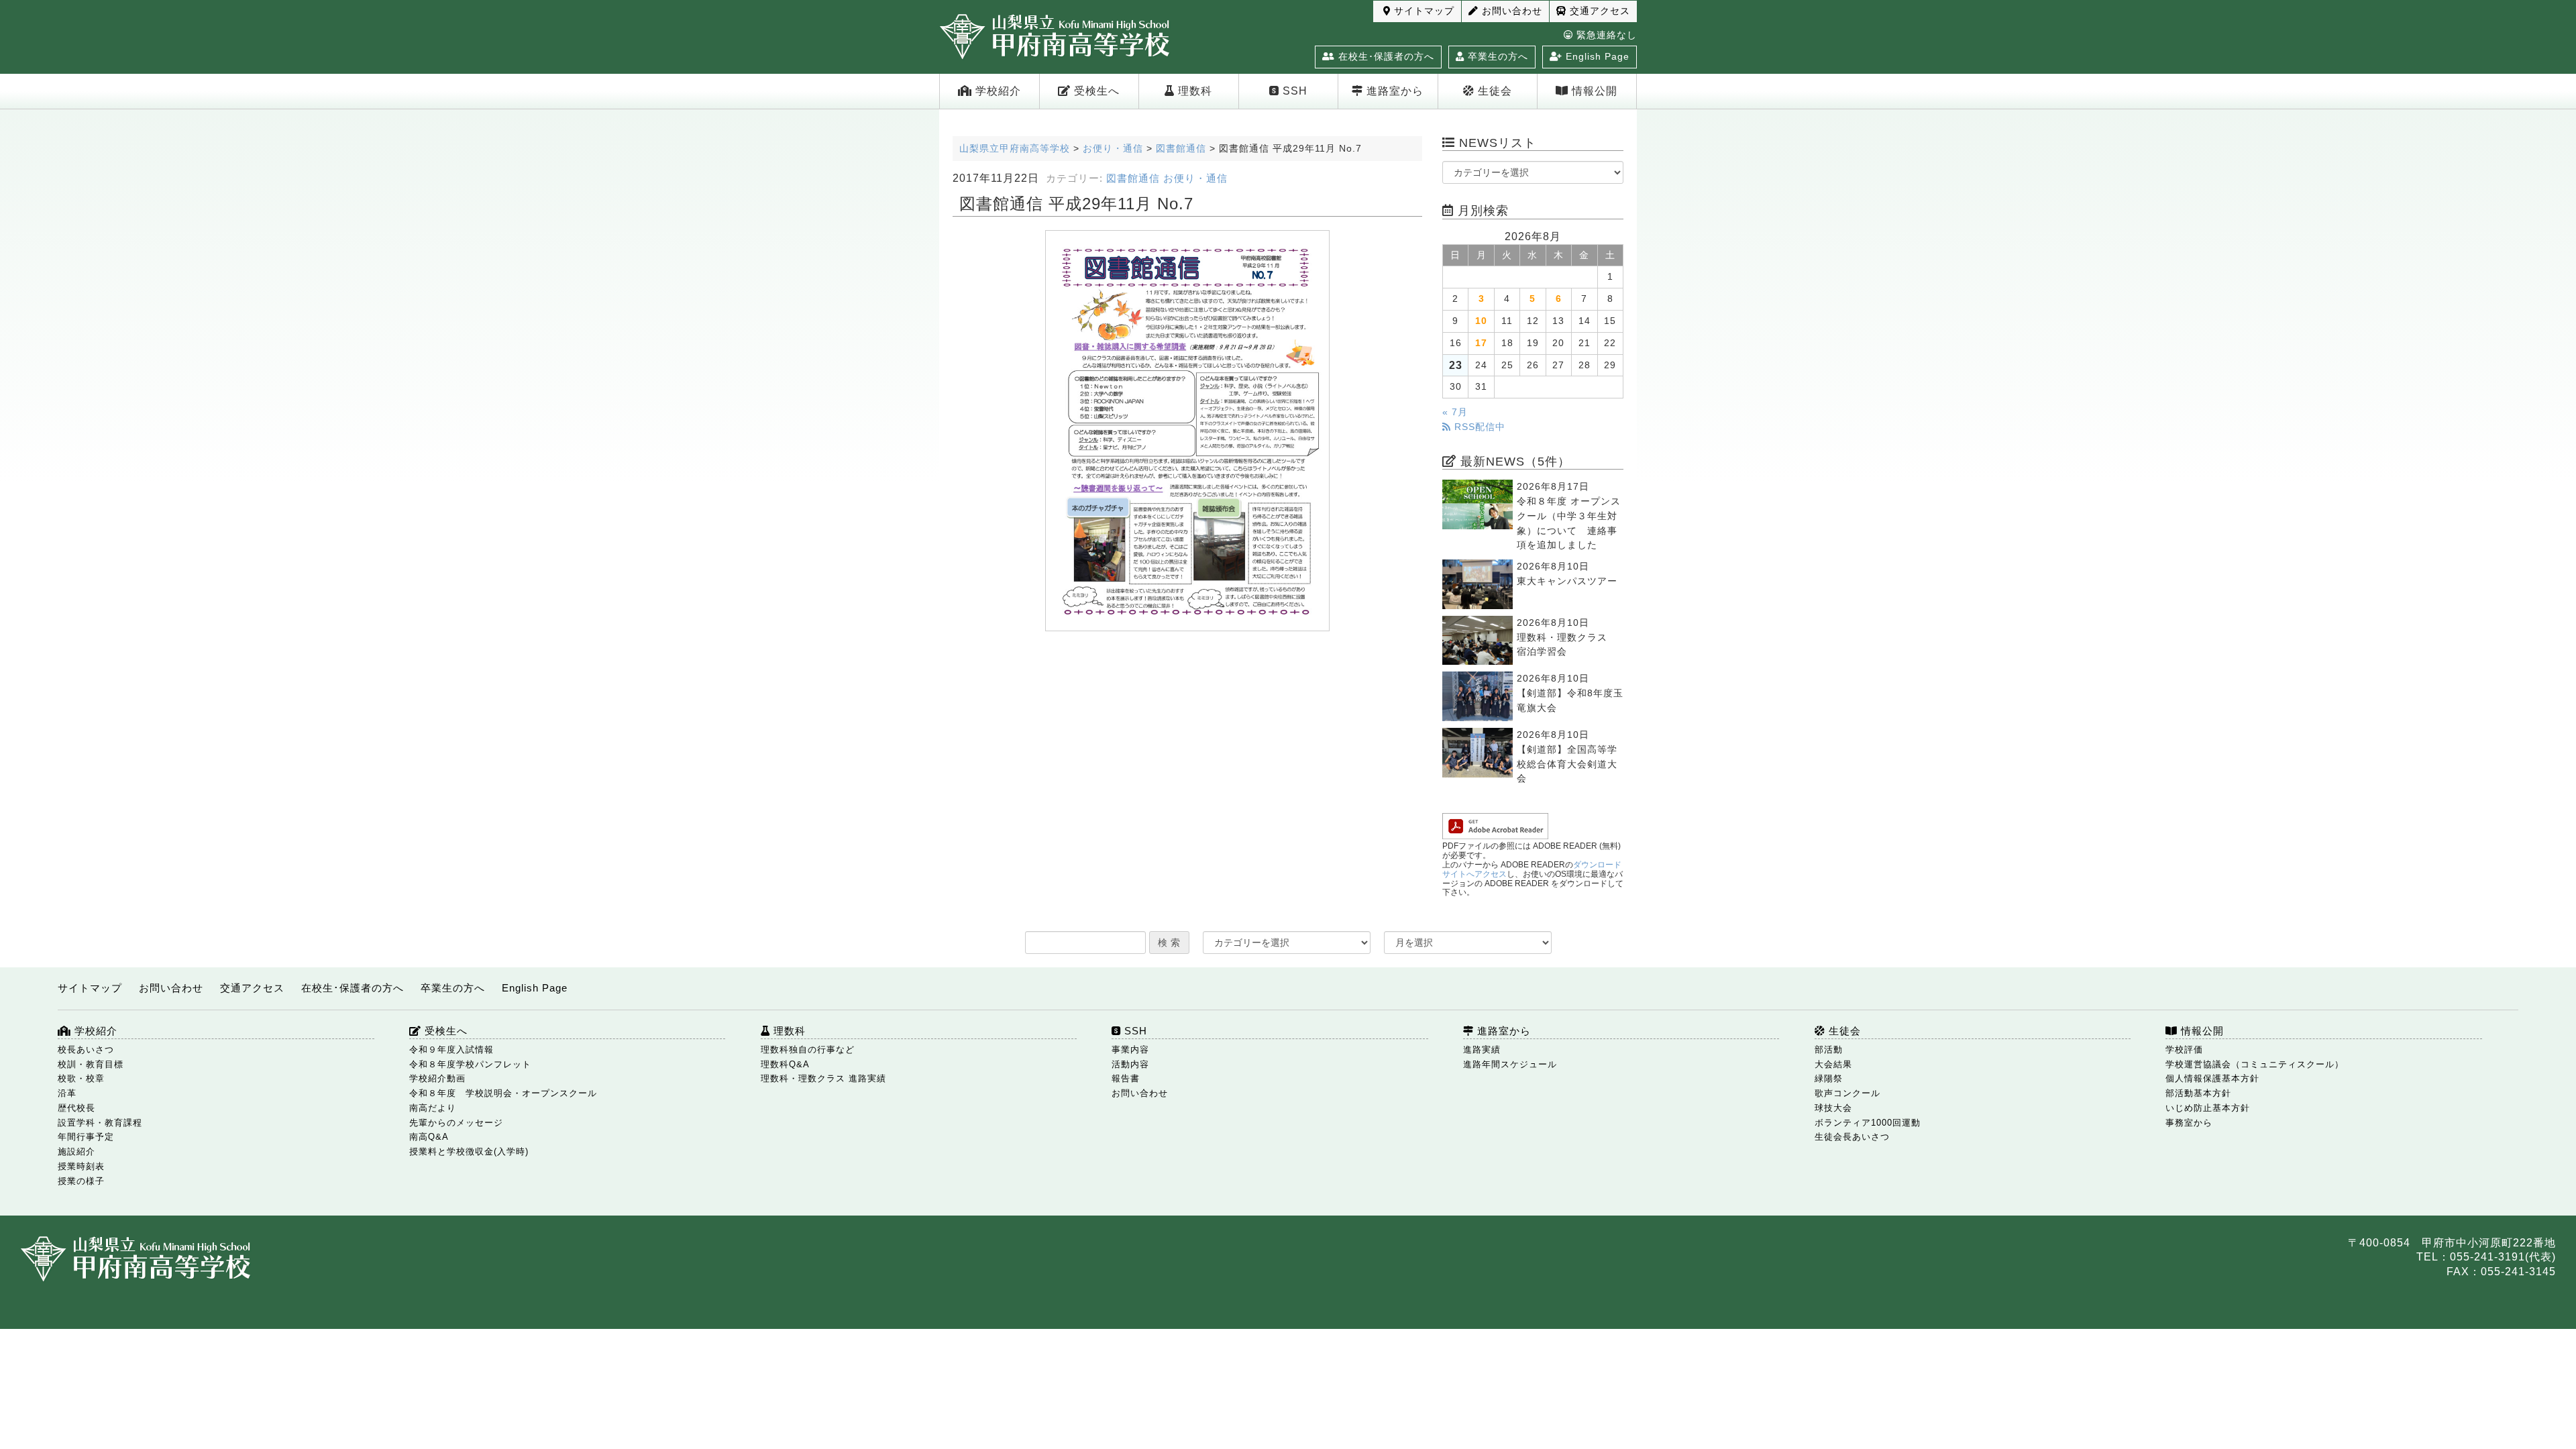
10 (1481, 321)
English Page (1596, 56)
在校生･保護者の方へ (1385, 56)
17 (1481, 343)
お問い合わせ (1510, 11)
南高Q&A (429, 1137)
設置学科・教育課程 (100, 1123)
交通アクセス (1598, 11)
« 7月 (1455, 412)
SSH (1293, 91)
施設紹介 (76, 1151)
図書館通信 (1133, 178)
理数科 (1193, 91)
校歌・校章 (81, 1078)
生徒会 (1493, 91)
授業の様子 (81, 1181)
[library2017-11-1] (1187, 431)
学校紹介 (997, 91)
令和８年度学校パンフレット (470, 1064)
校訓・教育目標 (91, 1064)
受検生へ (1095, 91)
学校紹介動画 (437, 1078)
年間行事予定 (86, 1137)
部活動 (1829, 1050)
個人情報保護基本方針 (2212, 1078)
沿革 (67, 1093)
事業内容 (1130, 1050)
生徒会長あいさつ (1852, 1137)
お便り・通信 (1195, 178)
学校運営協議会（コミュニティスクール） (2255, 1064)
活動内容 (1130, 1064)
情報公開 (1593, 91)
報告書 (1126, 1078)
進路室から (1393, 91)
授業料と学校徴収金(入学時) (469, 1151)
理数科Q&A (785, 1064)
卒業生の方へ (1496, 56)
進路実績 (1482, 1050)
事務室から (2189, 1123)
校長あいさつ (86, 1050)
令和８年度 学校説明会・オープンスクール (503, 1093)
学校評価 (2184, 1050)
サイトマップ (1423, 11)
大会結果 (1833, 1064)
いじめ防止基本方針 (2208, 1108)
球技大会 (1833, 1108)
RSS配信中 (1478, 427)
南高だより (433, 1108)
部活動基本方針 (2198, 1093)
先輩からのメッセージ (456, 1123)
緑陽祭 (1829, 1078)
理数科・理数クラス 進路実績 (823, 1078)
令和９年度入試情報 (451, 1050)
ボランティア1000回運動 (1868, 1123)
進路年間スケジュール (1510, 1064)
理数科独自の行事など (808, 1050)
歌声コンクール (1847, 1093)
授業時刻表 (81, 1166)
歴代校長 (76, 1108)
